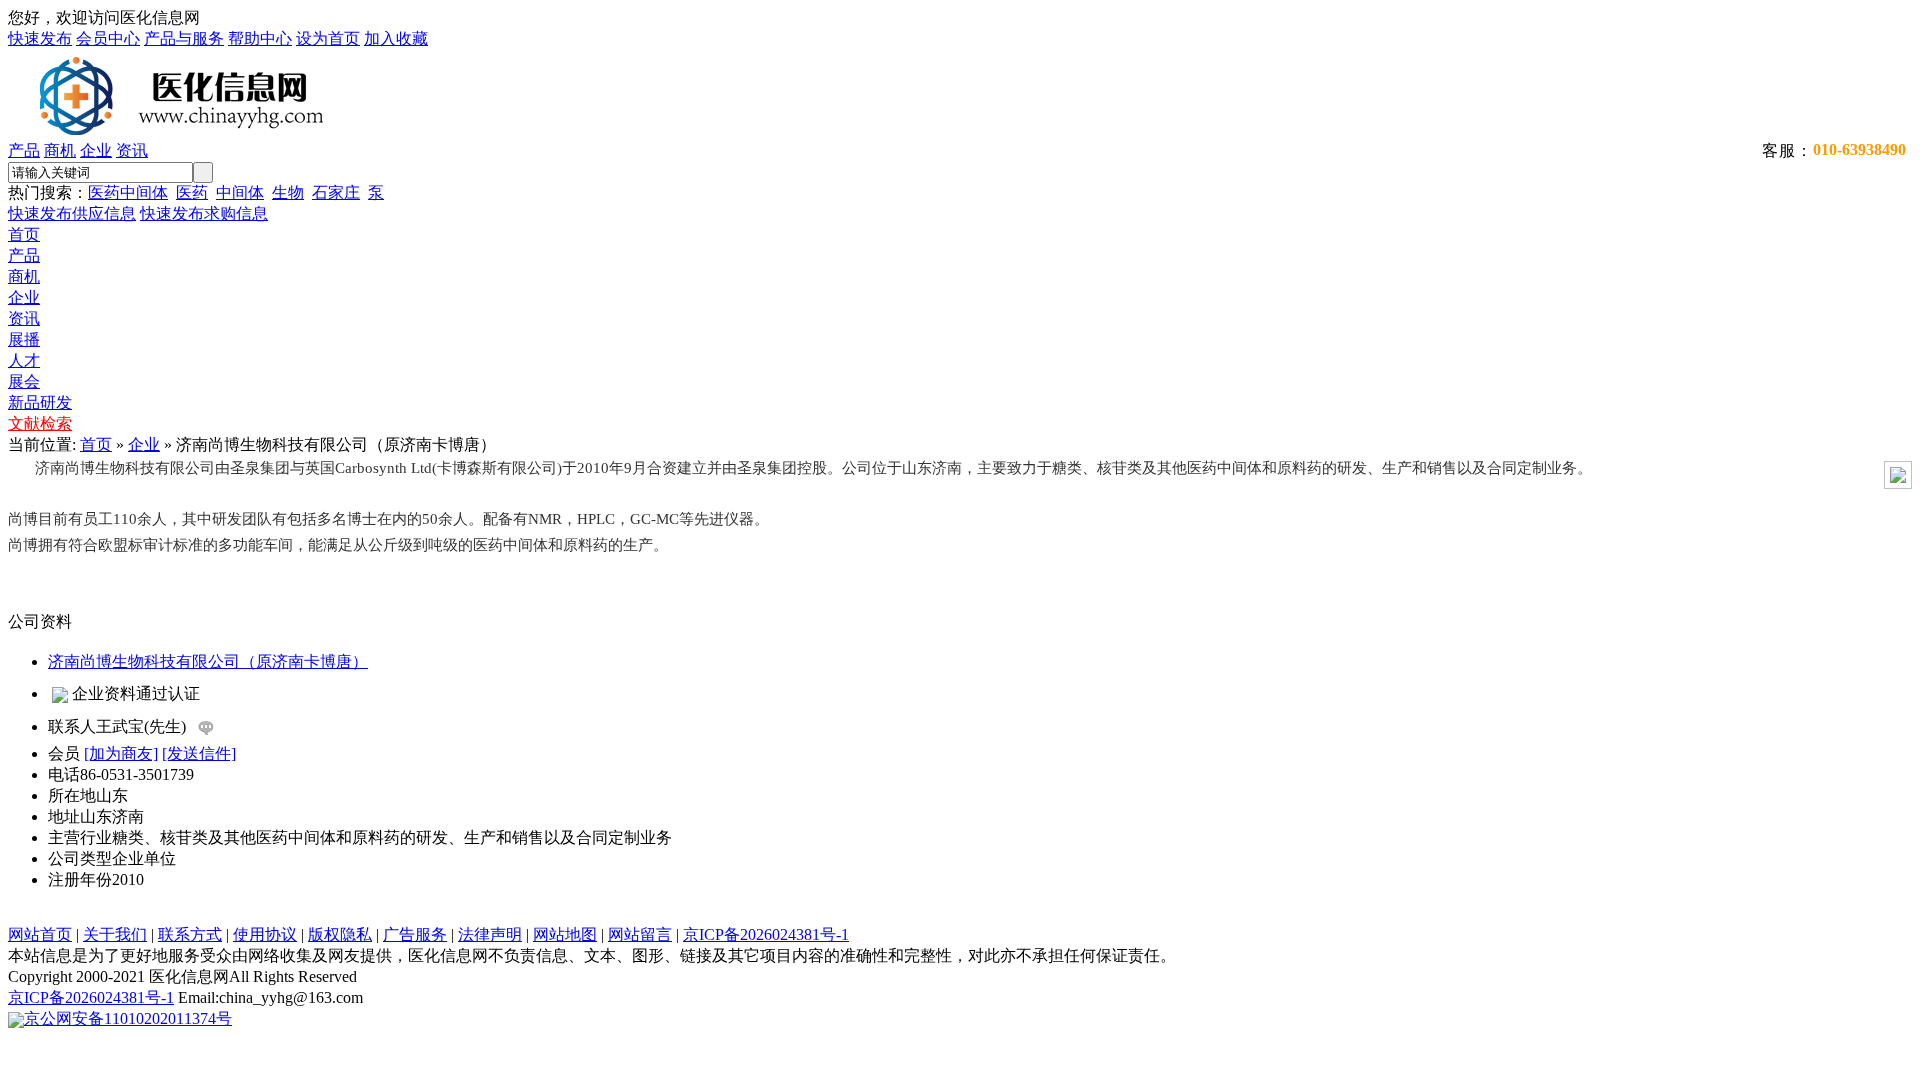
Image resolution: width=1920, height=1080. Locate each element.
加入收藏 (396, 38)
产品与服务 (184, 38)
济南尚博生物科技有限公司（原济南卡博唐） (208, 661)
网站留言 (640, 934)
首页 (24, 234)
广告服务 (415, 934)
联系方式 (190, 934)
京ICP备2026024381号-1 (766, 934)
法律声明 (490, 934)
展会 (24, 381)
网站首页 (40, 934)
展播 (24, 339)
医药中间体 (128, 192)
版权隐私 (340, 934)
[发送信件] (199, 753)
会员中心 (108, 38)
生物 (288, 192)
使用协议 (265, 934)
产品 (24, 150)
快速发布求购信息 (204, 213)
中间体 (240, 192)
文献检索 (40, 423)
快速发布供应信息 (72, 213)
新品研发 (40, 402)
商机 (60, 150)
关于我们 (115, 934)
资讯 (132, 150)
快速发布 (40, 38)
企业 (96, 150)
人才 (24, 360)
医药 (192, 192)
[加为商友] (121, 753)
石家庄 (336, 192)
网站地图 (565, 934)
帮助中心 (260, 38)
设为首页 (328, 38)
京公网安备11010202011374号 (128, 1018)
